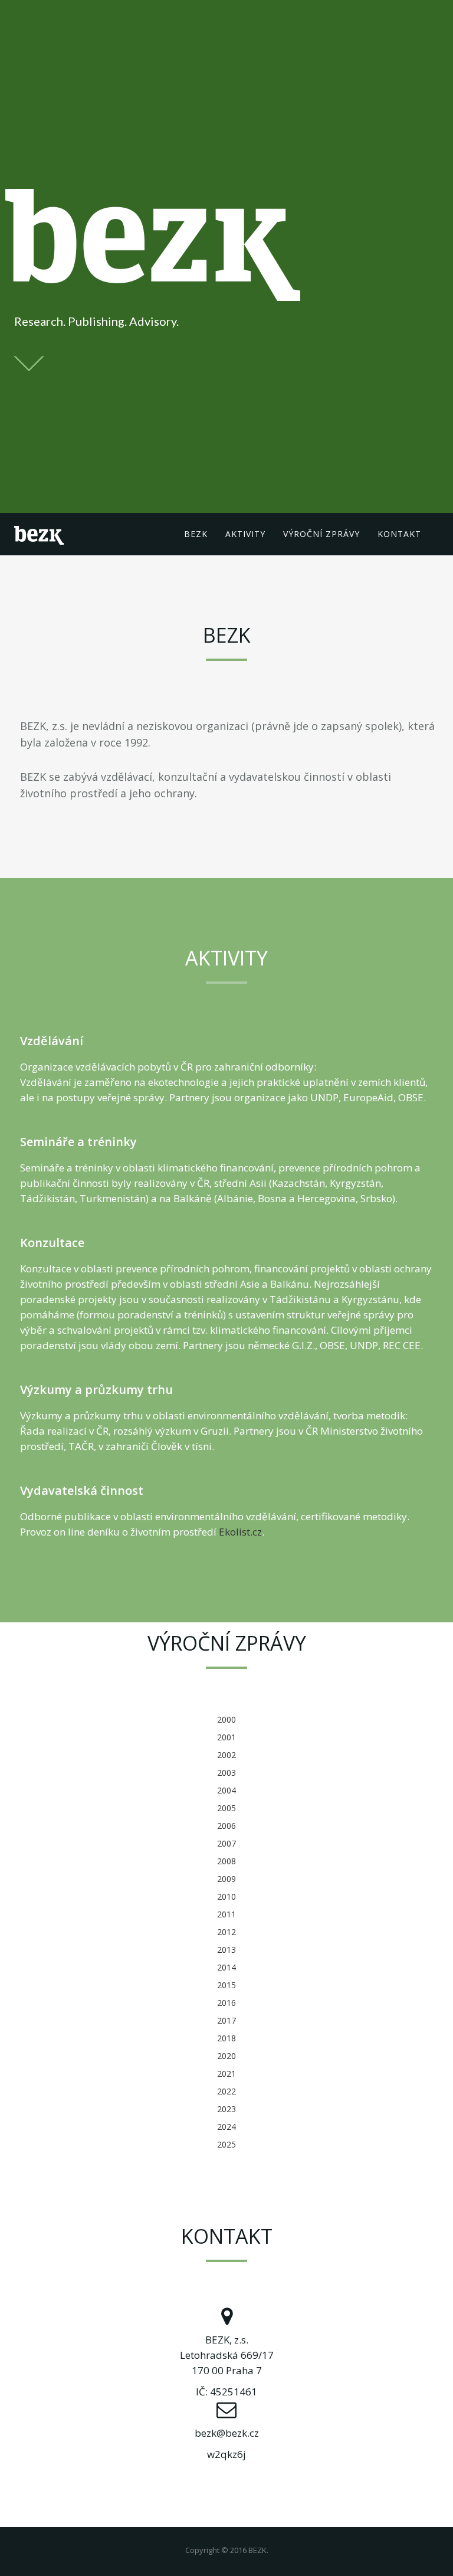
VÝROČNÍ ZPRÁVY (321, 534)
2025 (226, 2144)
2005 (226, 1808)
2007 (226, 1843)
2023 (226, 2109)
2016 (226, 2003)
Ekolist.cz (240, 1532)
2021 (226, 2073)
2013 (226, 1950)
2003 (226, 1773)
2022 (226, 2091)
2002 (226, 1755)
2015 (226, 1985)
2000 (226, 1719)
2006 (226, 1826)
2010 (226, 1896)
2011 (226, 1914)
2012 (226, 1932)
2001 (226, 1737)
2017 (226, 2020)
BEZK (196, 534)
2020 (226, 2056)
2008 (226, 1861)
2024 (226, 2127)
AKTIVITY (245, 534)
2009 (226, 1879)
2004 (226, 1790)
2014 (226, 1967)
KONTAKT (399, 534)
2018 (226, 2038)
